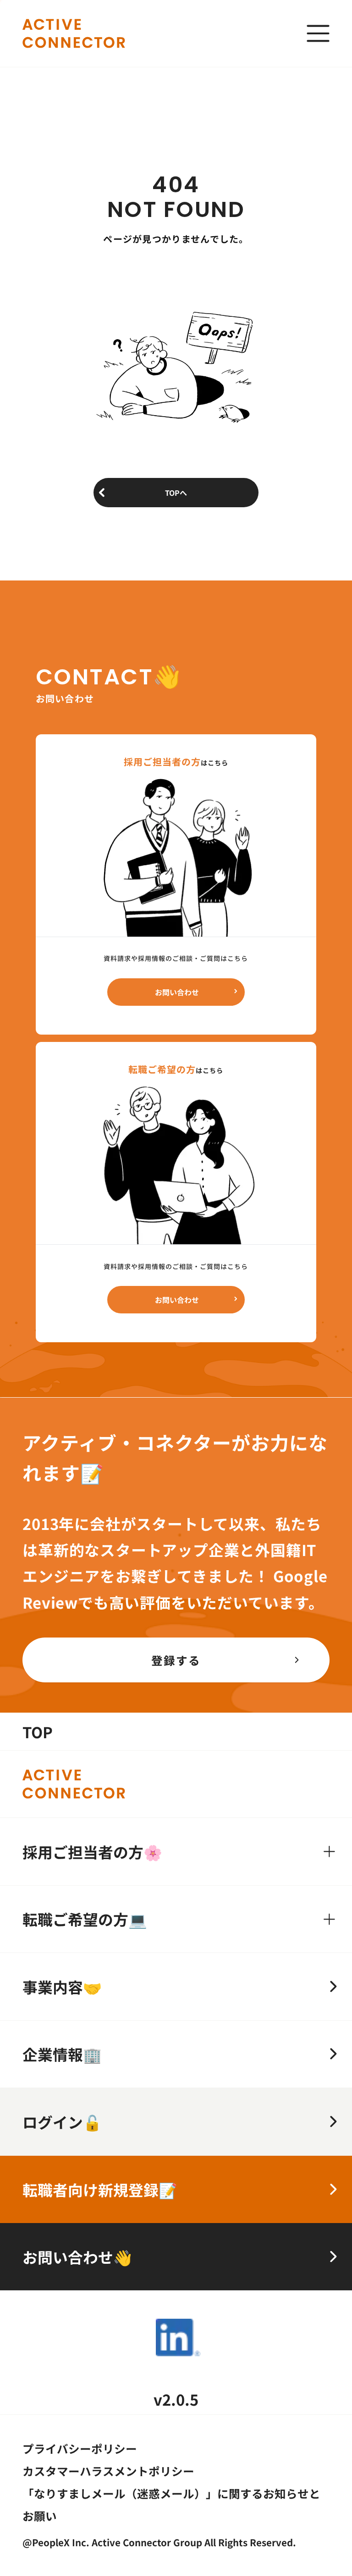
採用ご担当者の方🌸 (92, 1852)
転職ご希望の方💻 (85, 1919)
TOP (38, 1732)
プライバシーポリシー (80, 2448)
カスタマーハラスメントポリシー (108, 2471)
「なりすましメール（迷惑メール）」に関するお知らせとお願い (171, 2504)
